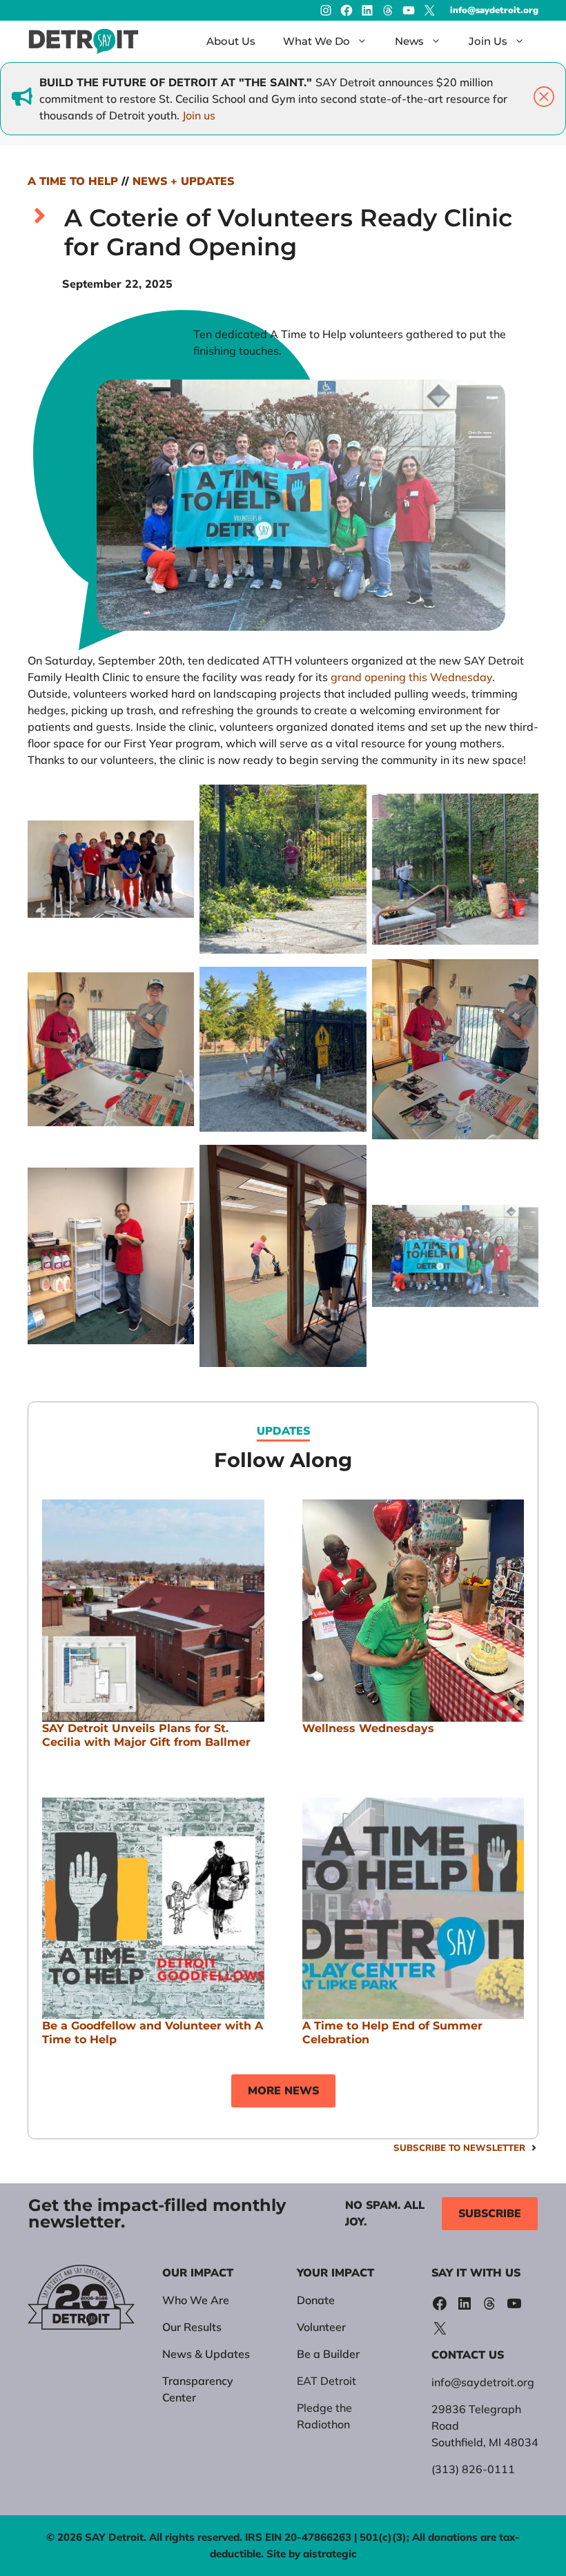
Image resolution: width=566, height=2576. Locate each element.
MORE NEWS (283, 2091)
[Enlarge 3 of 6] (176, 977)
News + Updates (183, 181)
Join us (199, 115)
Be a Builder (328, 2354)
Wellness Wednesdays (368, 1728)
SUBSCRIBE (490, 2214)
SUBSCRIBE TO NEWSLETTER (459, 2147)
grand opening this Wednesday (411, 677)
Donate (316, 2300)
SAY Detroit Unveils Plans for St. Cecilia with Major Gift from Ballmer (146, 1735)
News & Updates (206, 2354)
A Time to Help (73, 181)
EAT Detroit (326, 2381)
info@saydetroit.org (494, 10)
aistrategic (330, 2554)
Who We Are (196, 2300)
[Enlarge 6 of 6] (520, 1163)
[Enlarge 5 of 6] (176, 1163)
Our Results (192, 2327)
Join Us (488, 41)
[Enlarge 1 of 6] (176, 803)
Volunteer (321, 2327)
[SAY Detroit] (84, 41)
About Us (231, 41)
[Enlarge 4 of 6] (349, 977)
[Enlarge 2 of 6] (349, 803)
